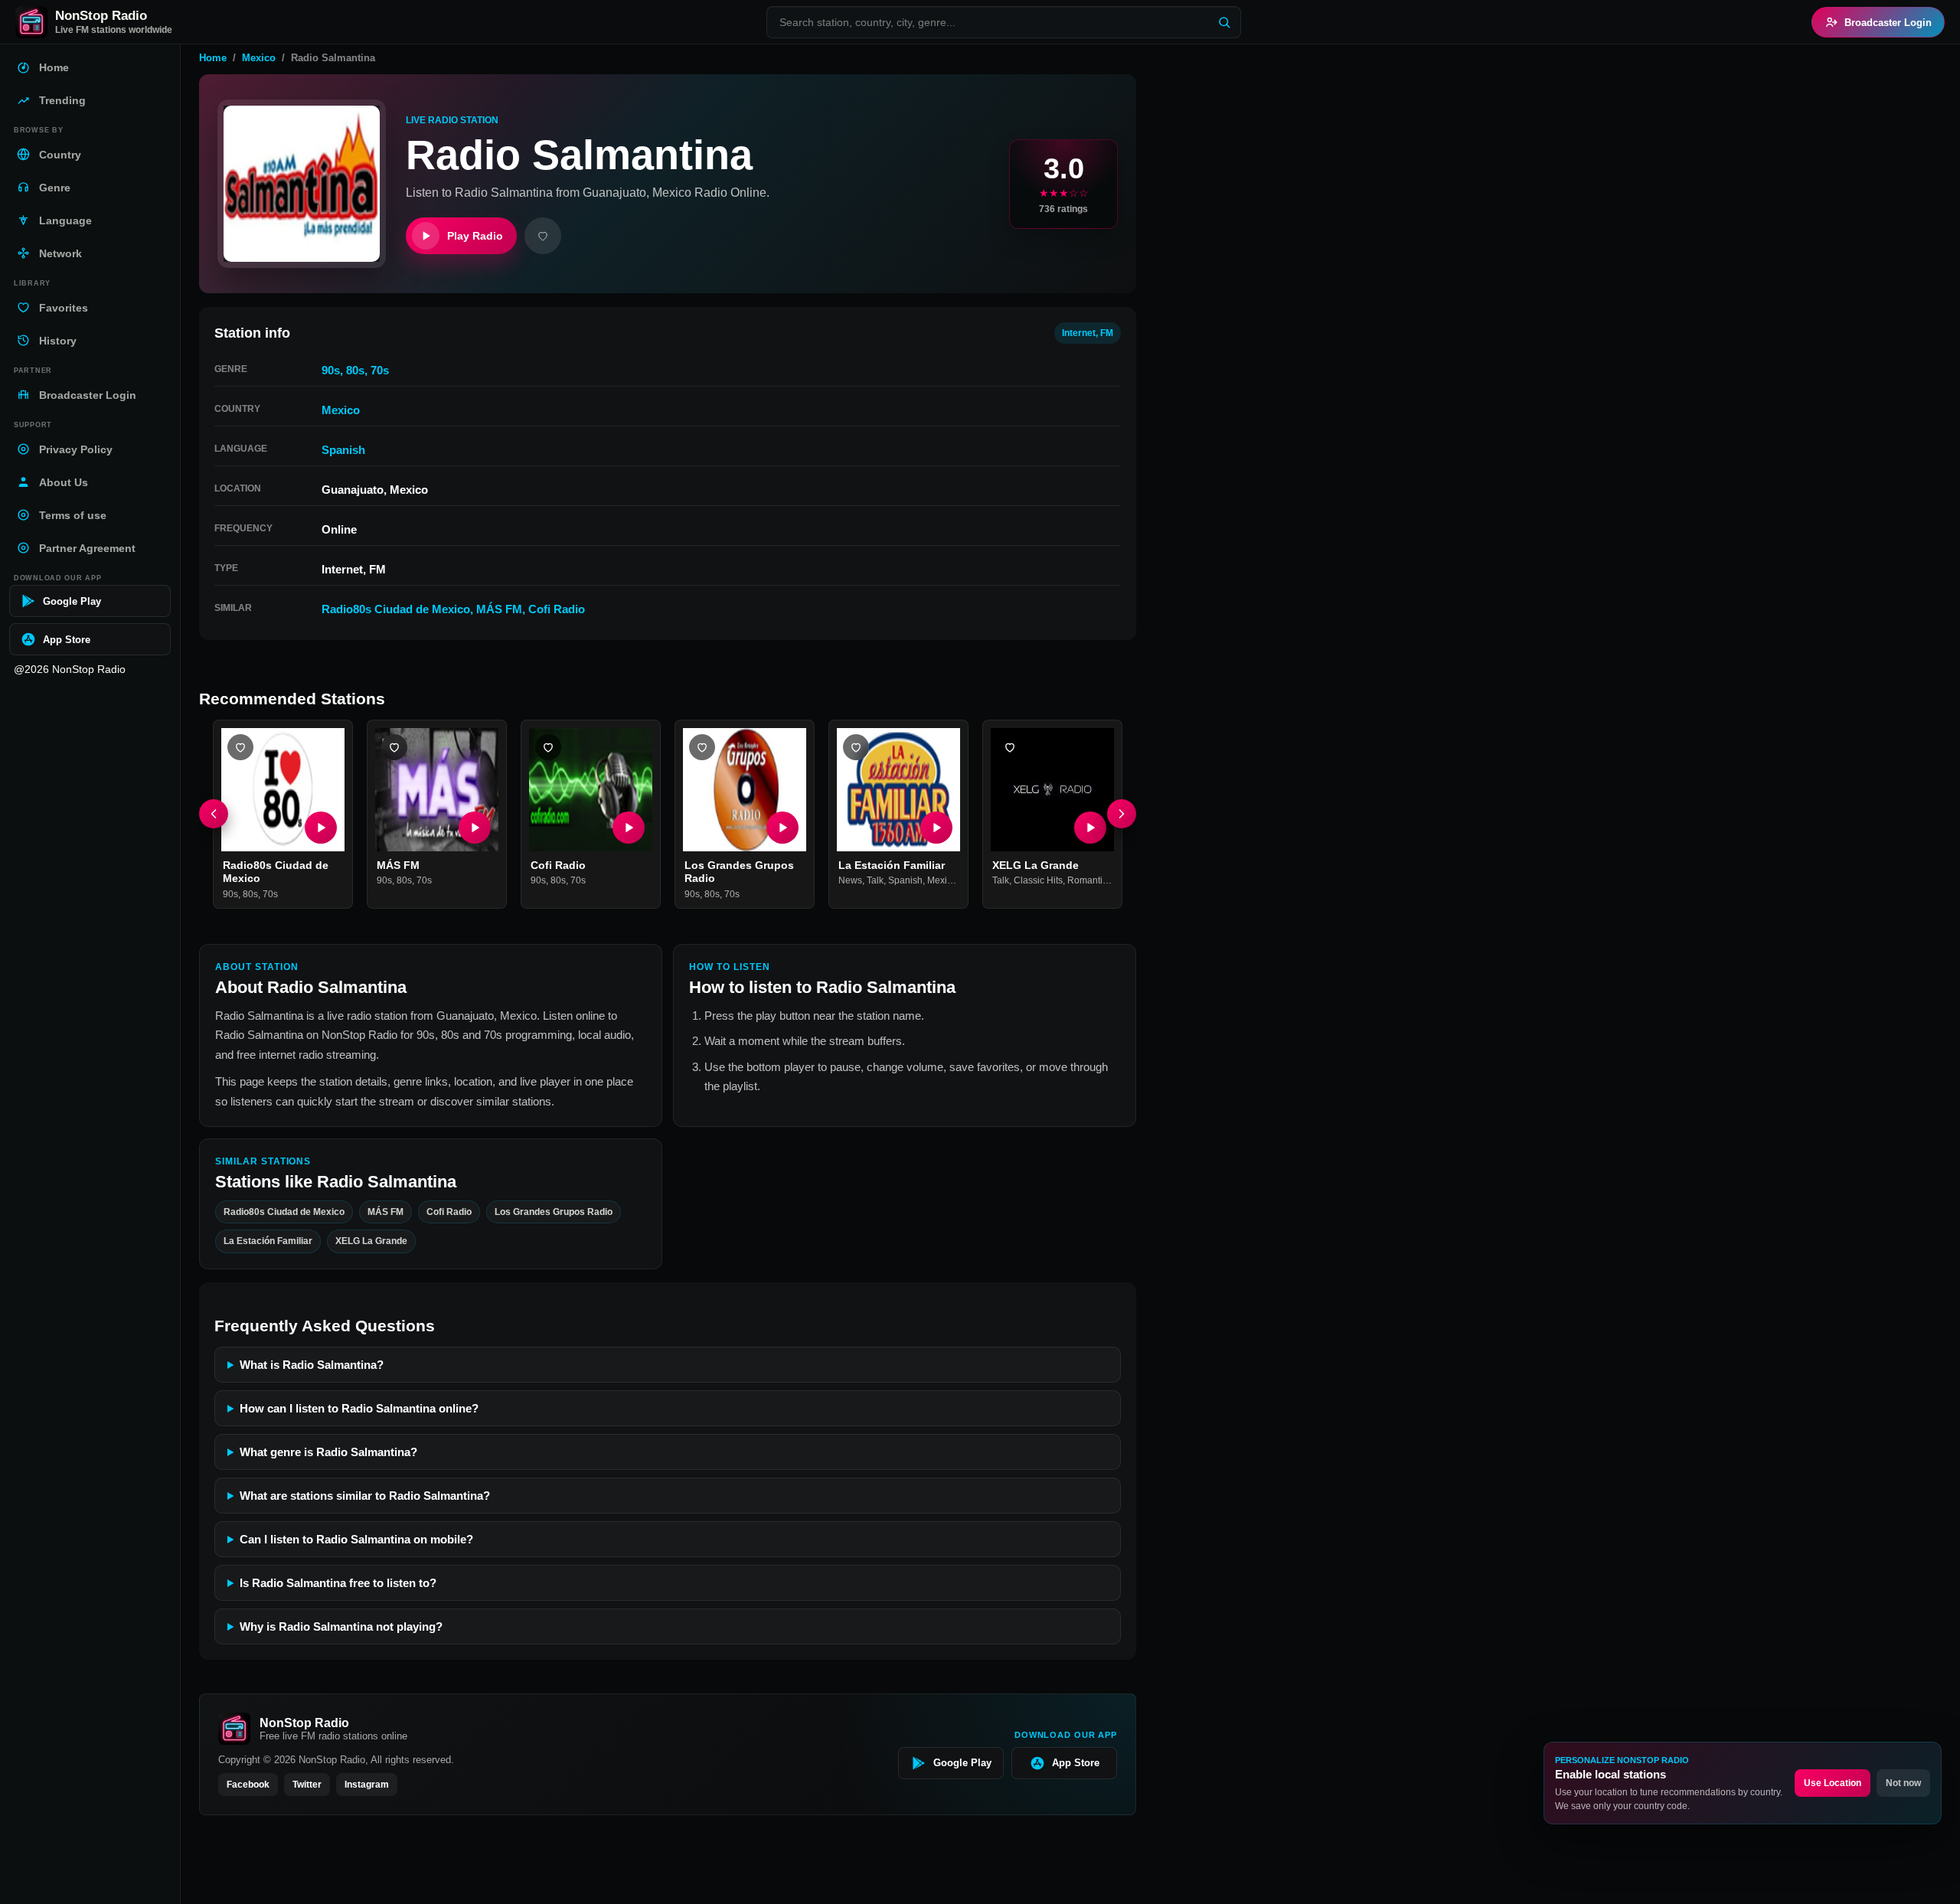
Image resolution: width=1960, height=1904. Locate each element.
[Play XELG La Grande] (1090, 828)
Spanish (343, 450)
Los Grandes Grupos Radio (554, 1211)
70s (380, 370)
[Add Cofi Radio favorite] (548, 747)
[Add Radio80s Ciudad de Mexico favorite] (240, 747)
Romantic (1087, 881)
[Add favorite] (543, 236)
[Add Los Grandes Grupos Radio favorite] (702, 747)
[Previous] (214, 815)
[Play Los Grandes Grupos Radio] (782, 828)
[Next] (1122, 815)
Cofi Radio (557, 609)
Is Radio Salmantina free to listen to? (338, 1583)
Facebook (248, 1785)
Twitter (307, 1785)
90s (331, 370)
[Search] (1224, 22)
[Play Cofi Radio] (629, 828)
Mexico (259, 58)
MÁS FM (499, 609)
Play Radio (475, 236)
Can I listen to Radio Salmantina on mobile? (356, 1539)
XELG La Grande (1036, 865)
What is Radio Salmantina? (312, 1365)
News (850, 881)
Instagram (367, 1785)
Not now (1903, 1783)
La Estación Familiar (892, 865)
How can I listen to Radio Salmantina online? (359, 1408)
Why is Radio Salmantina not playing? (341, 1626)
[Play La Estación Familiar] (936, 828)
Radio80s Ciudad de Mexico (396, 609)
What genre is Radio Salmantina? (328, 1452)
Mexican (945, 881)
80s (355, 370)
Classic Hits (1038, 881)
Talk (875, 881)
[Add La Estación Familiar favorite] (856, 747)
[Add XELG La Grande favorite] (1010, 747)
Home (213, 58)
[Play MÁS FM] (475, 828)
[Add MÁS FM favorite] (394, 747)
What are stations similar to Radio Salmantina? (365, 1496)
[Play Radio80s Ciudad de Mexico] (321, 828)
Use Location (1833, 1783)
